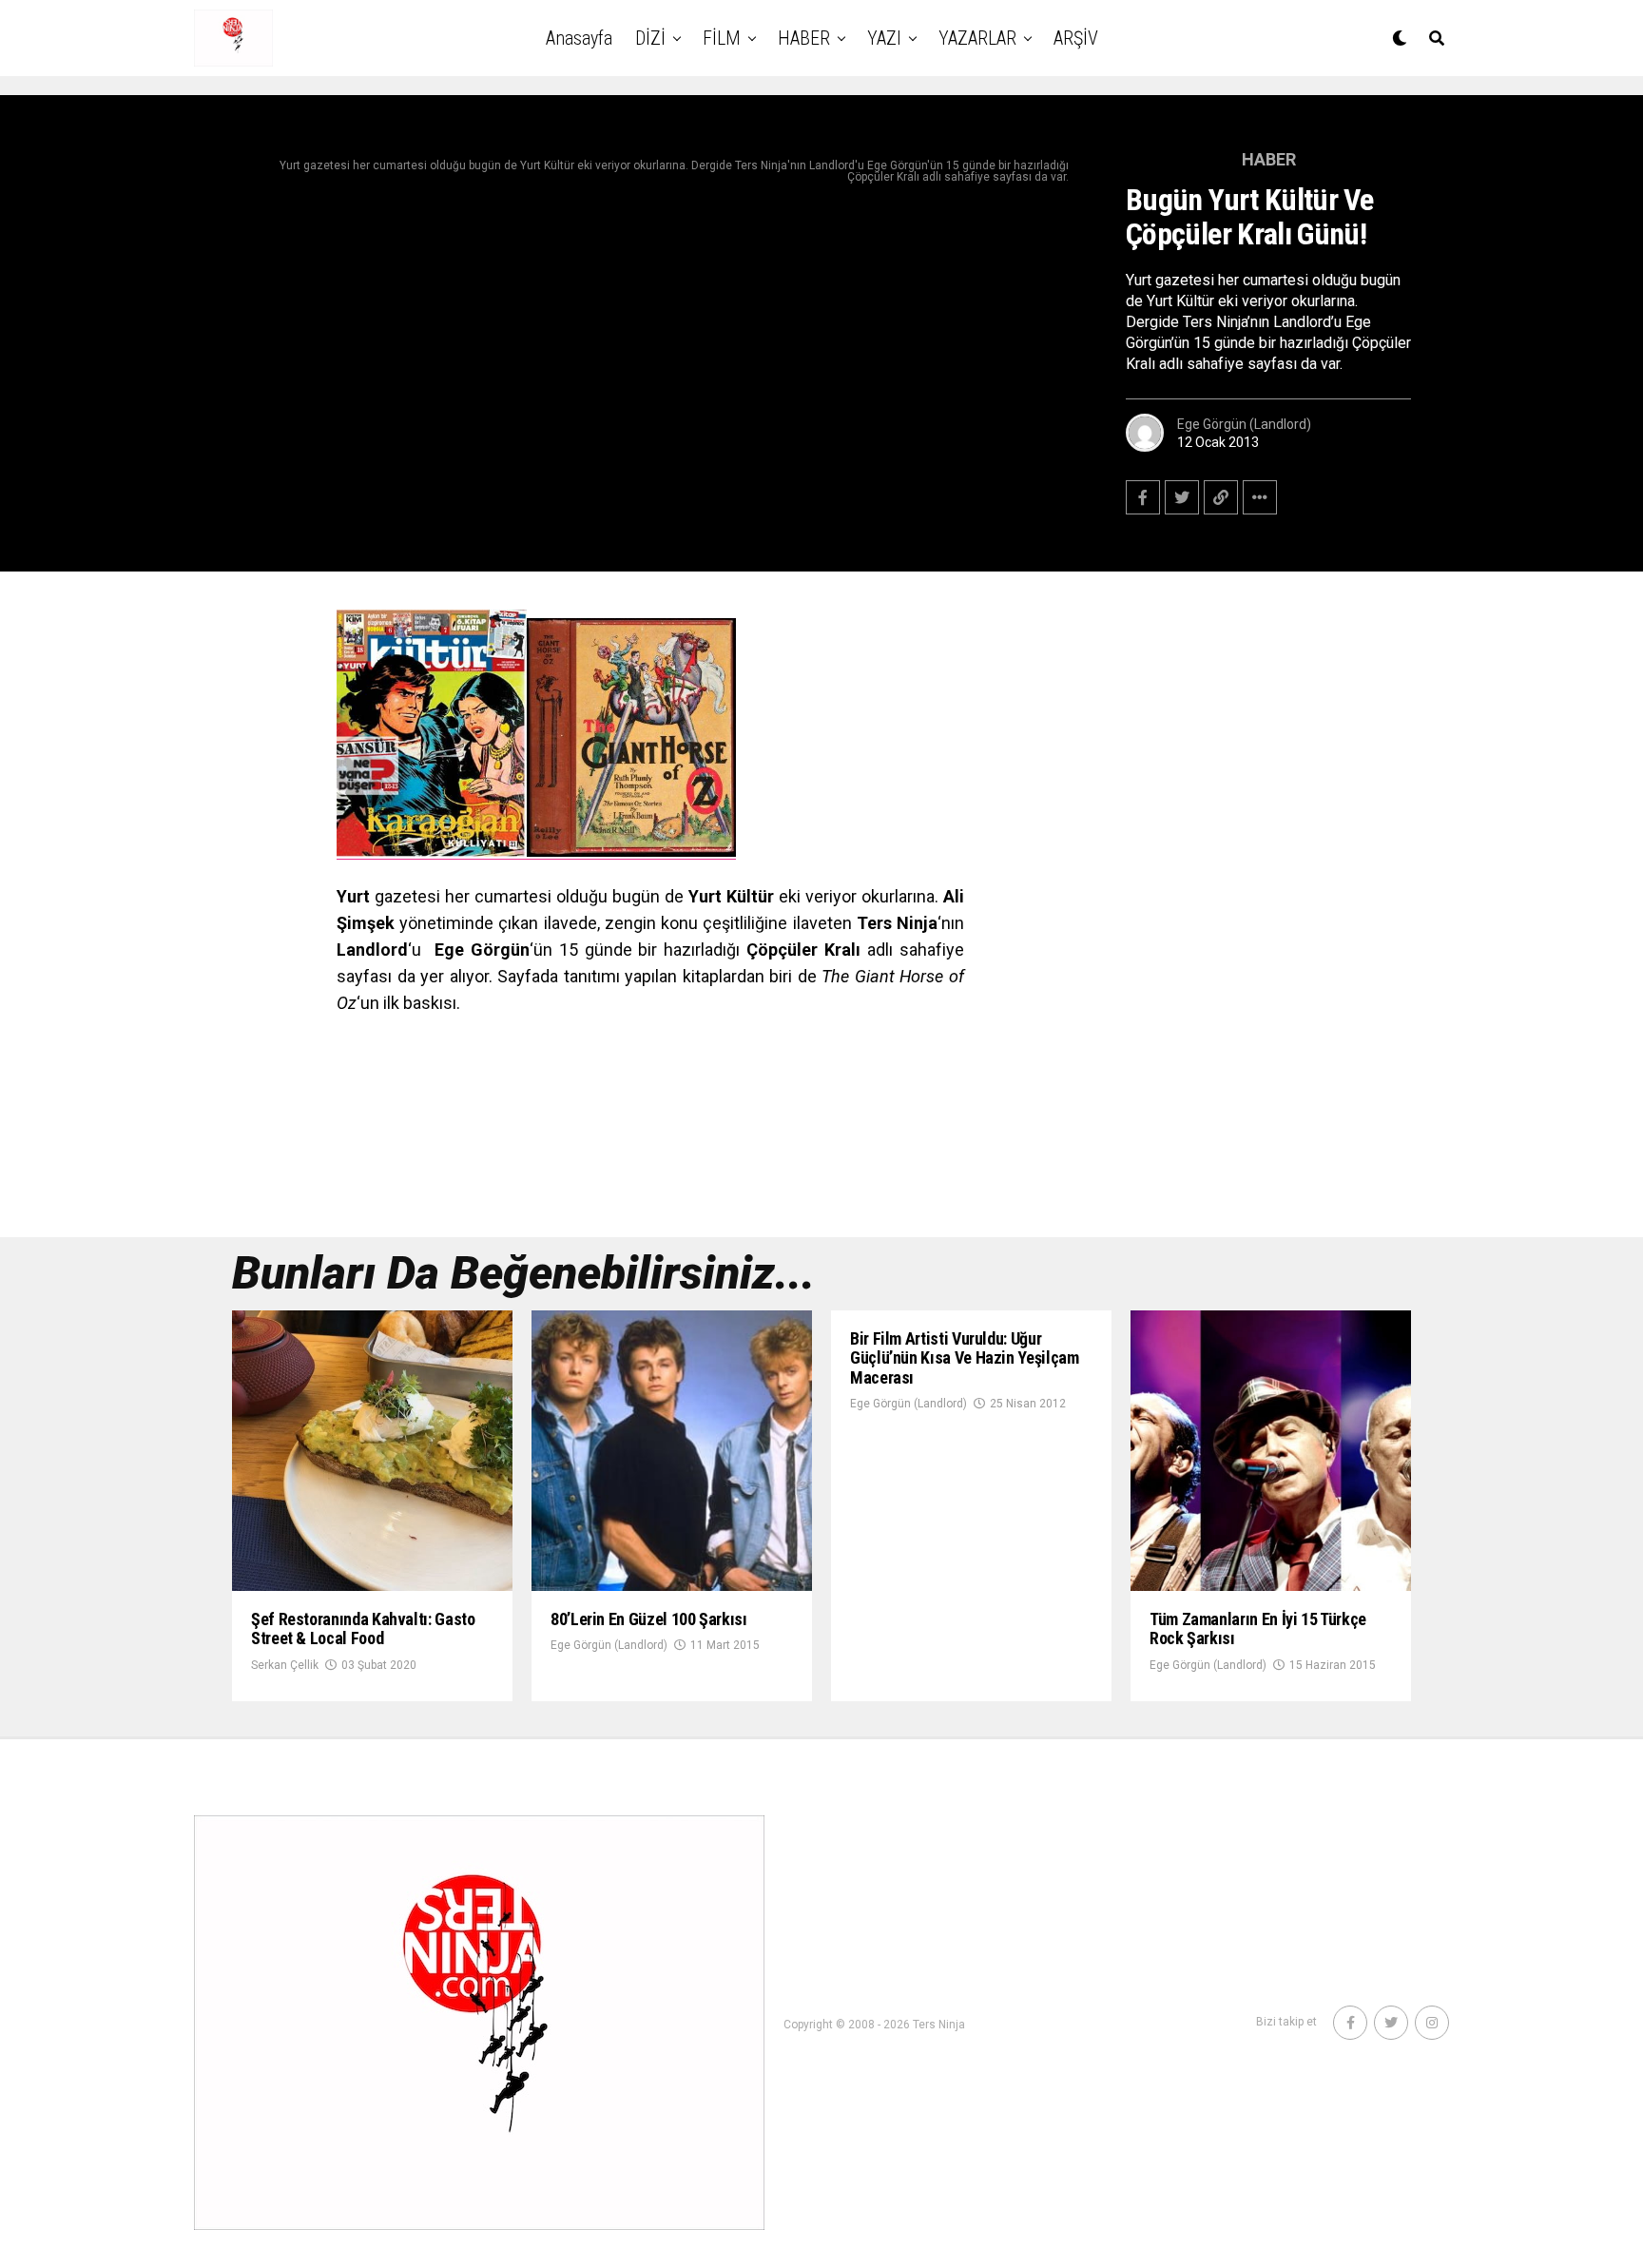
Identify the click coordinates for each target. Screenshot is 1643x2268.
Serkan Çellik (285, 1665)
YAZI (884, 38)
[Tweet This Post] (1182, 497)
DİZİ (650, 38)
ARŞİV (1076, 38)
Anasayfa (579, 38)
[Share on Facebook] (1143, 497)
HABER (804, 38)
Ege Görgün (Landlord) (1244, 424)
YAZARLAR (977, 38)
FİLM (722, 38)
